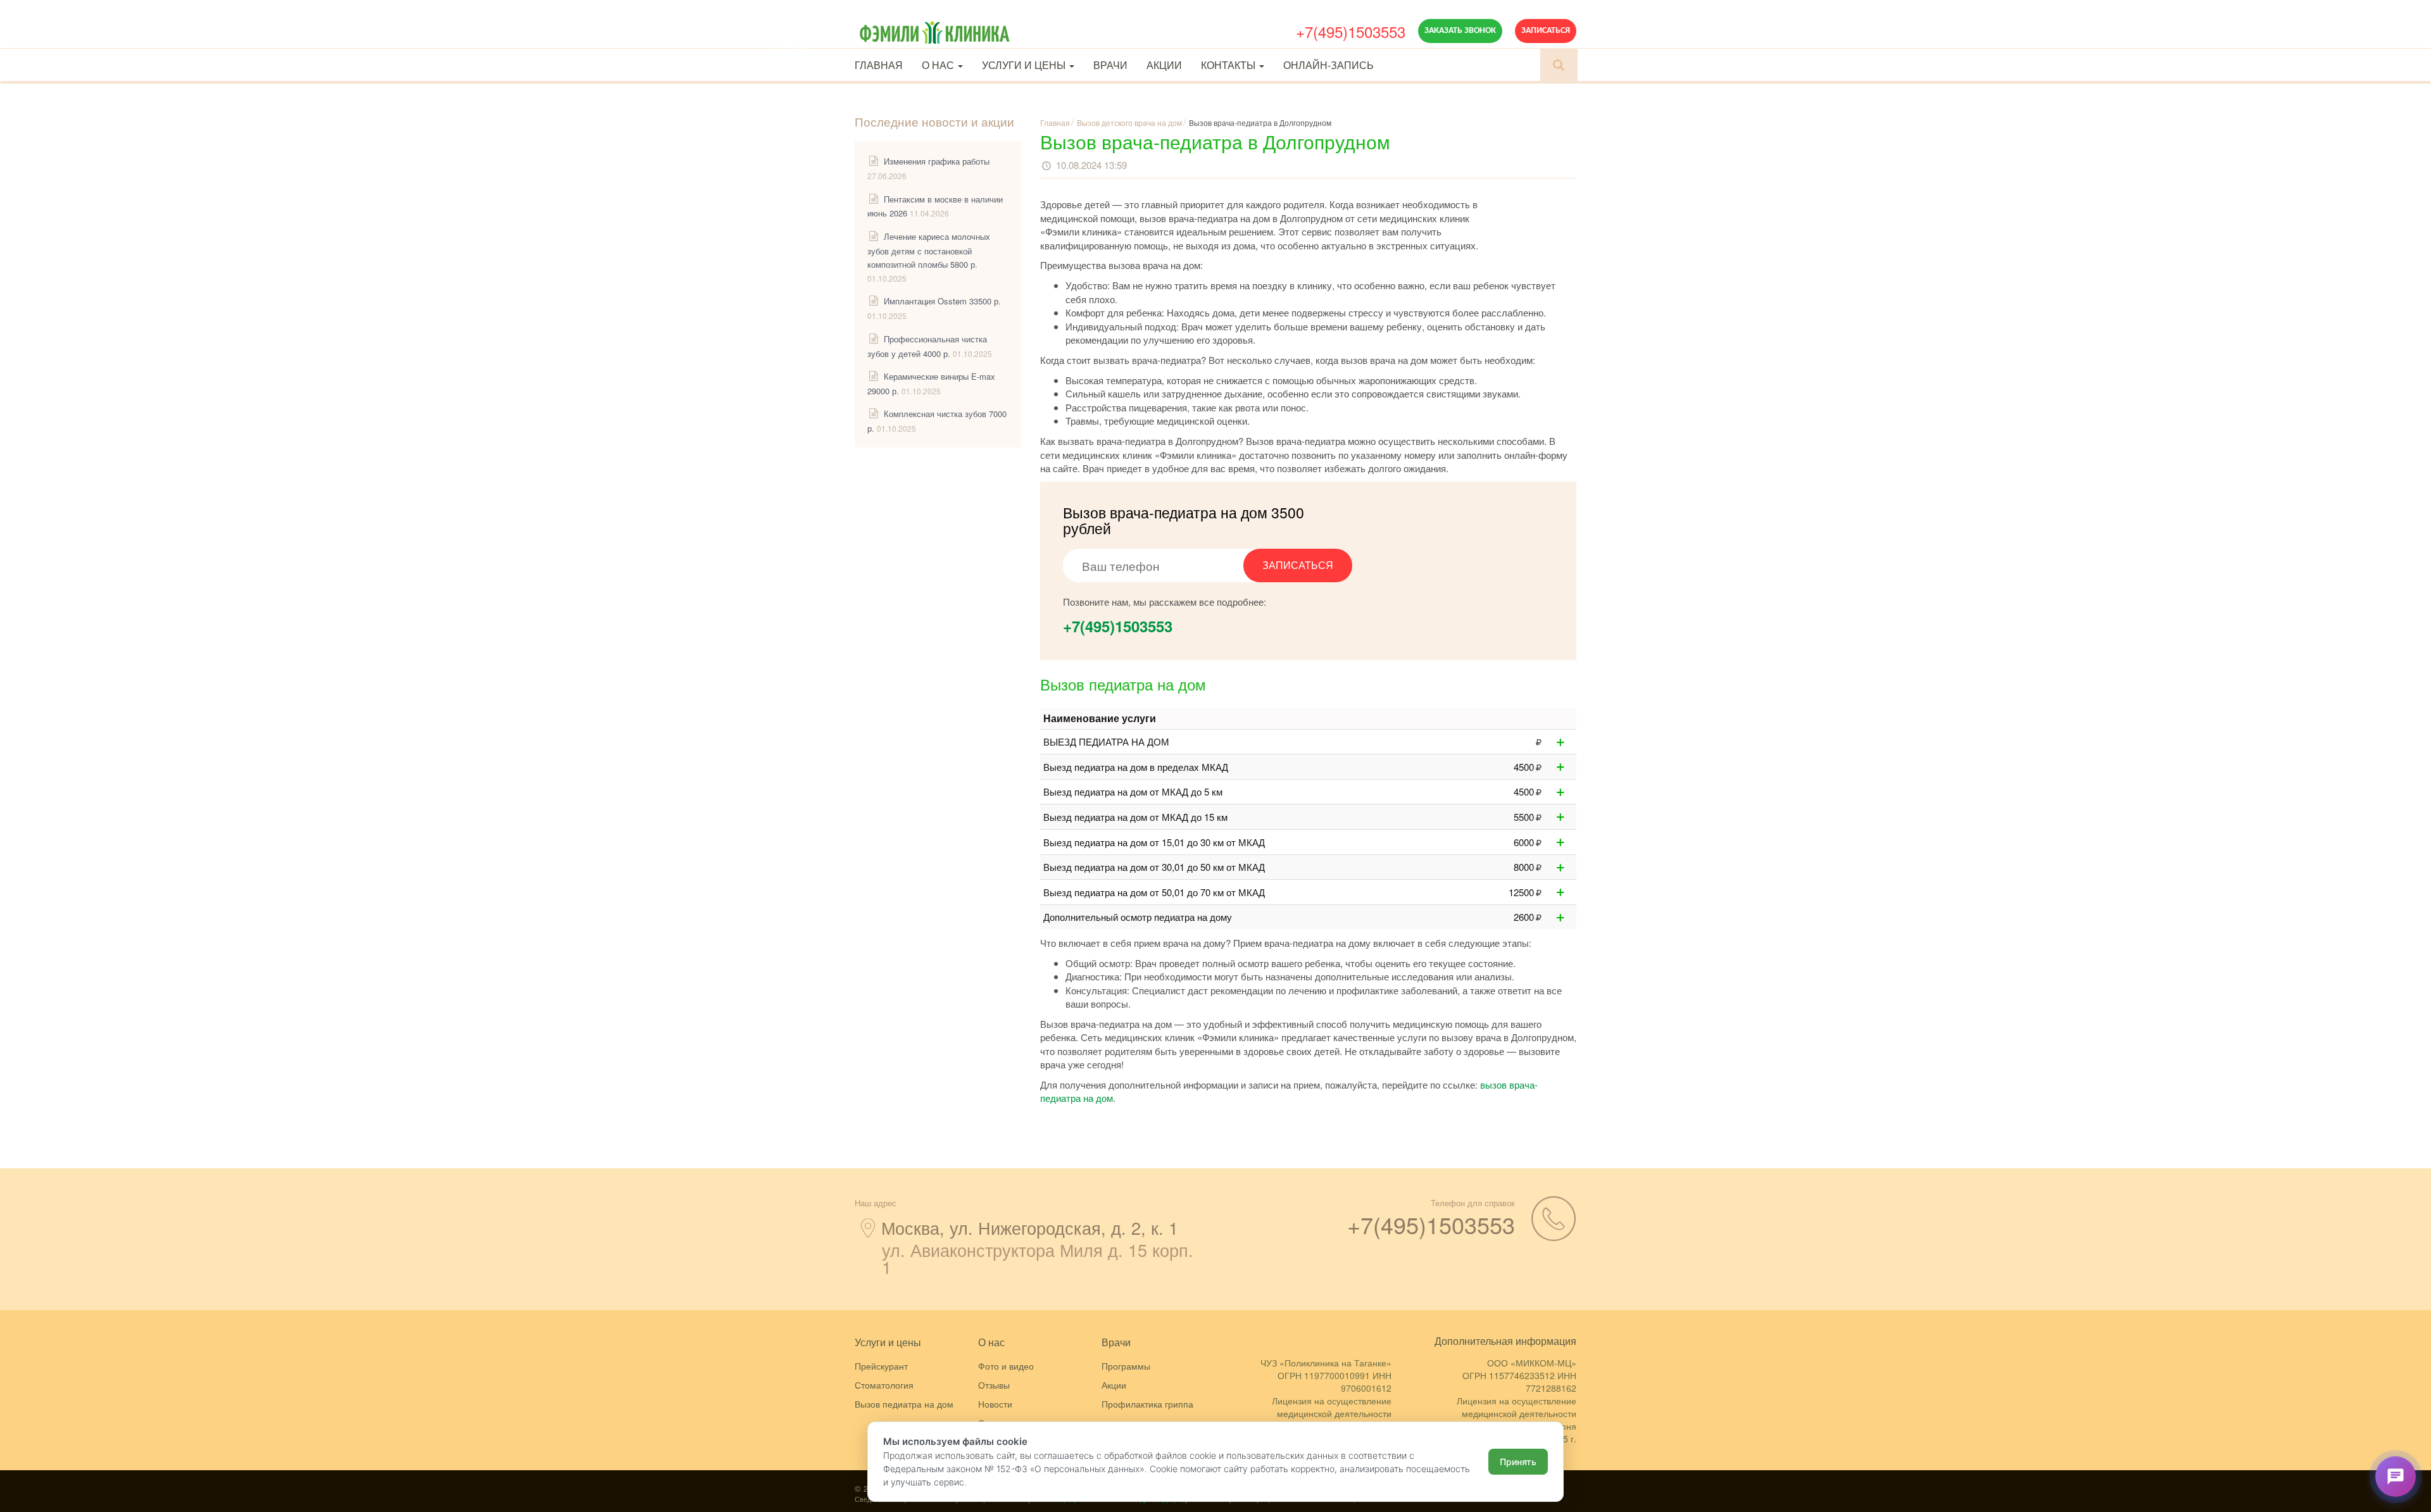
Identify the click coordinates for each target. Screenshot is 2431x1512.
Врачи (1110, 65)
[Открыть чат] (2396, 1477)
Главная (879, 65)
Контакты (1229, 65)
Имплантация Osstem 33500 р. (942, 301)
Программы (1126, 1366)
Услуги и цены (1025, 65)
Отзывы (994, 1385)
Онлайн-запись (1329, 65)
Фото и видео (1006, 1366)
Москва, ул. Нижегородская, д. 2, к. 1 (1030, 1228)
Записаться (1546, 31)
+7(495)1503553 (1351, 31)
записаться (1298, 565)
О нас (939, 65)
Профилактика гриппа (1147, 1404)
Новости (995, 1404)
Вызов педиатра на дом (904, 1404)
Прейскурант (881, 1366)
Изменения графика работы (937, 161)
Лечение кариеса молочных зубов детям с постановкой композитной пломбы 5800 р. (929, 250)
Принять (1518, 1462)
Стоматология (884, 1385)
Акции (1164, 65)
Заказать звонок (1460, 31)
